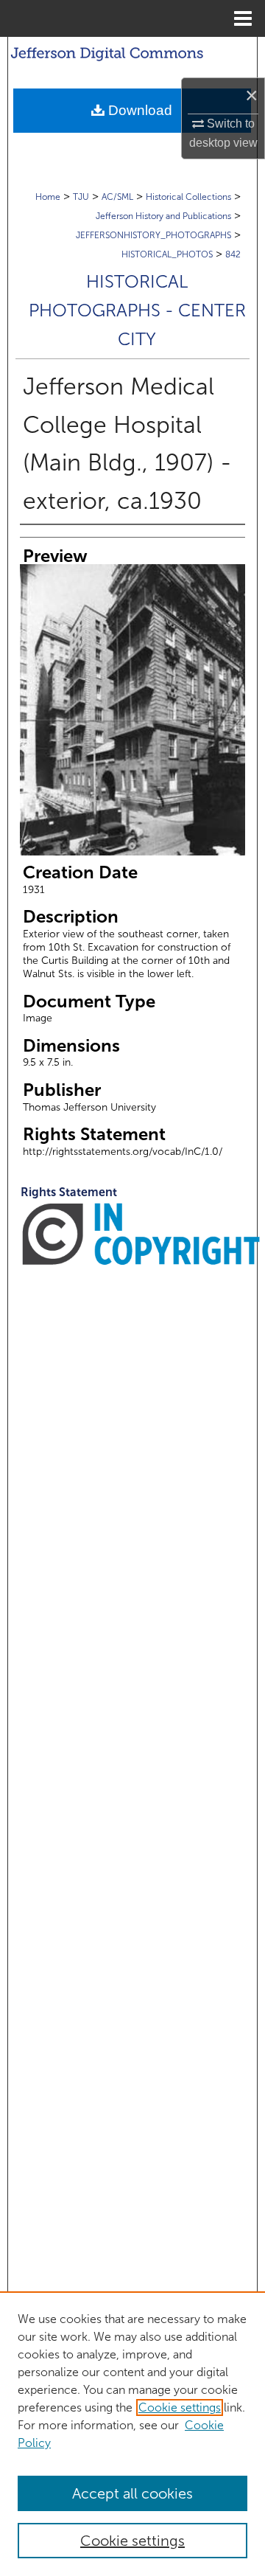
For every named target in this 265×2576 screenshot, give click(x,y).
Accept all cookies (132, 2493)
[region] (132, 2434)
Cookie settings (180, 2407)
